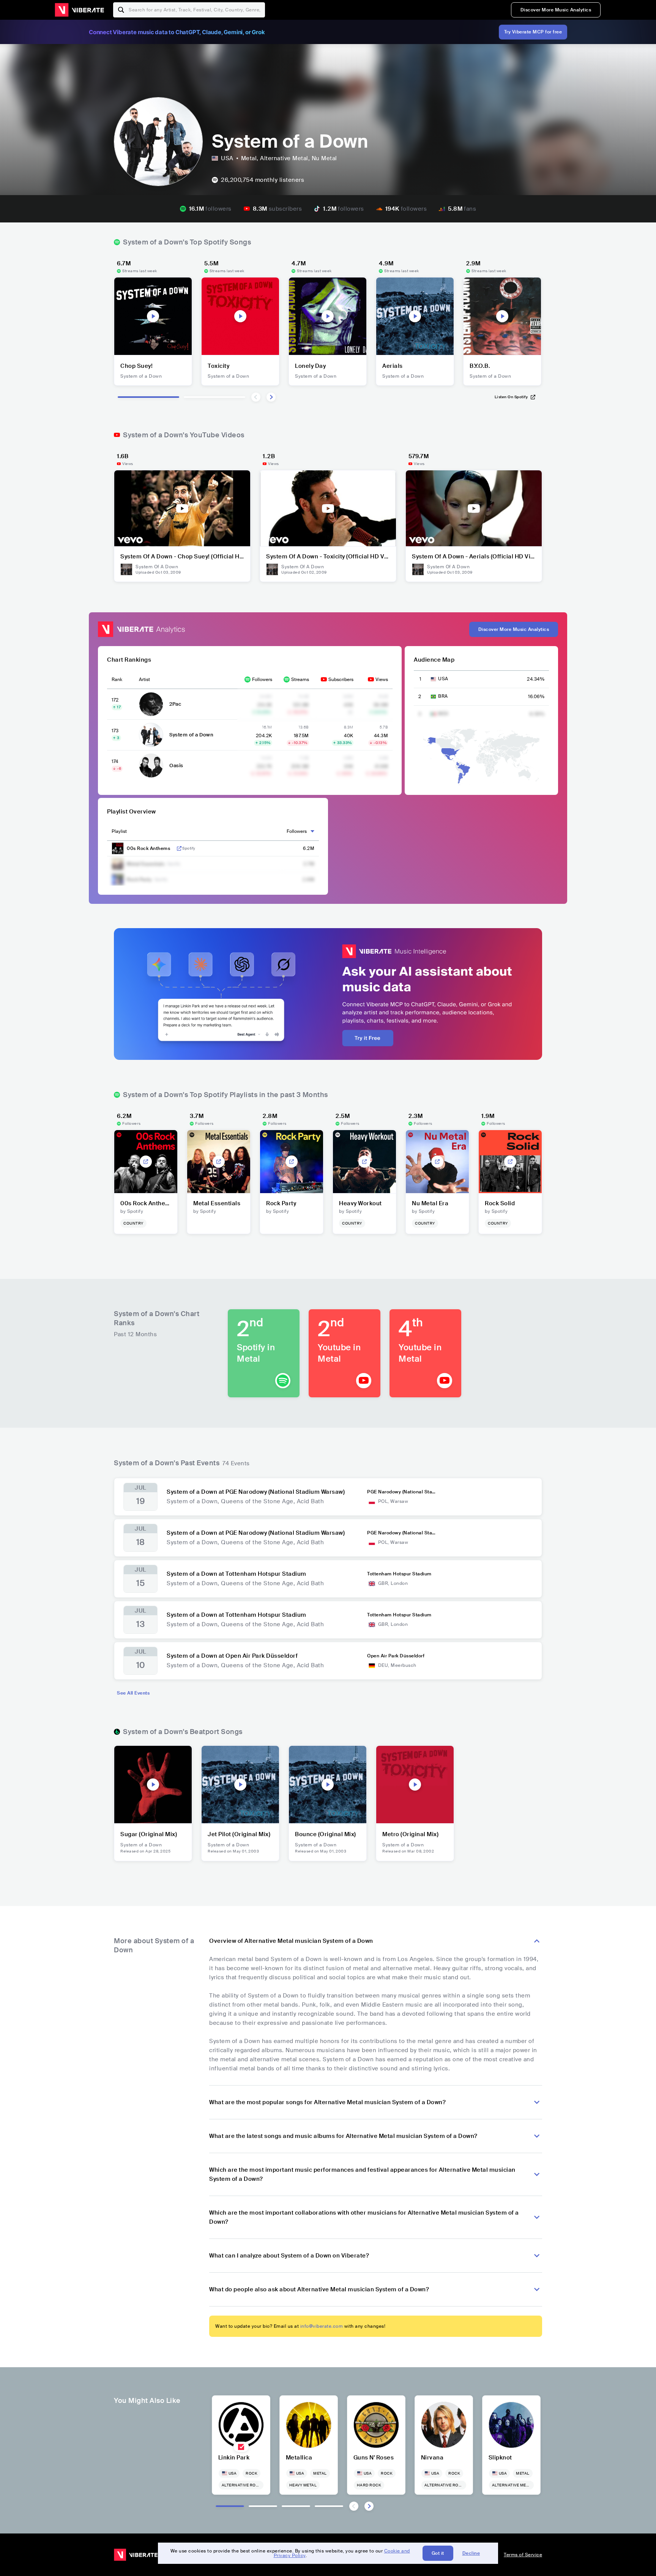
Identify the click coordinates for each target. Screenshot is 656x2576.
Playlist (119, 831)
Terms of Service (523, 2555)
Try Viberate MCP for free (533, 32)
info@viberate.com (322, 2326)
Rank (117, 679)
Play (153, 316)
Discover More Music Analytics (556, 10)
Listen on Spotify (511, 397)
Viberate (79, 10)
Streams (300, 679)
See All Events (133, 1693)
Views (382, 679)
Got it (438, 2553)
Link (179, 848)
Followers (262, 679)
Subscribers (341, 679)
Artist (144, 679)
